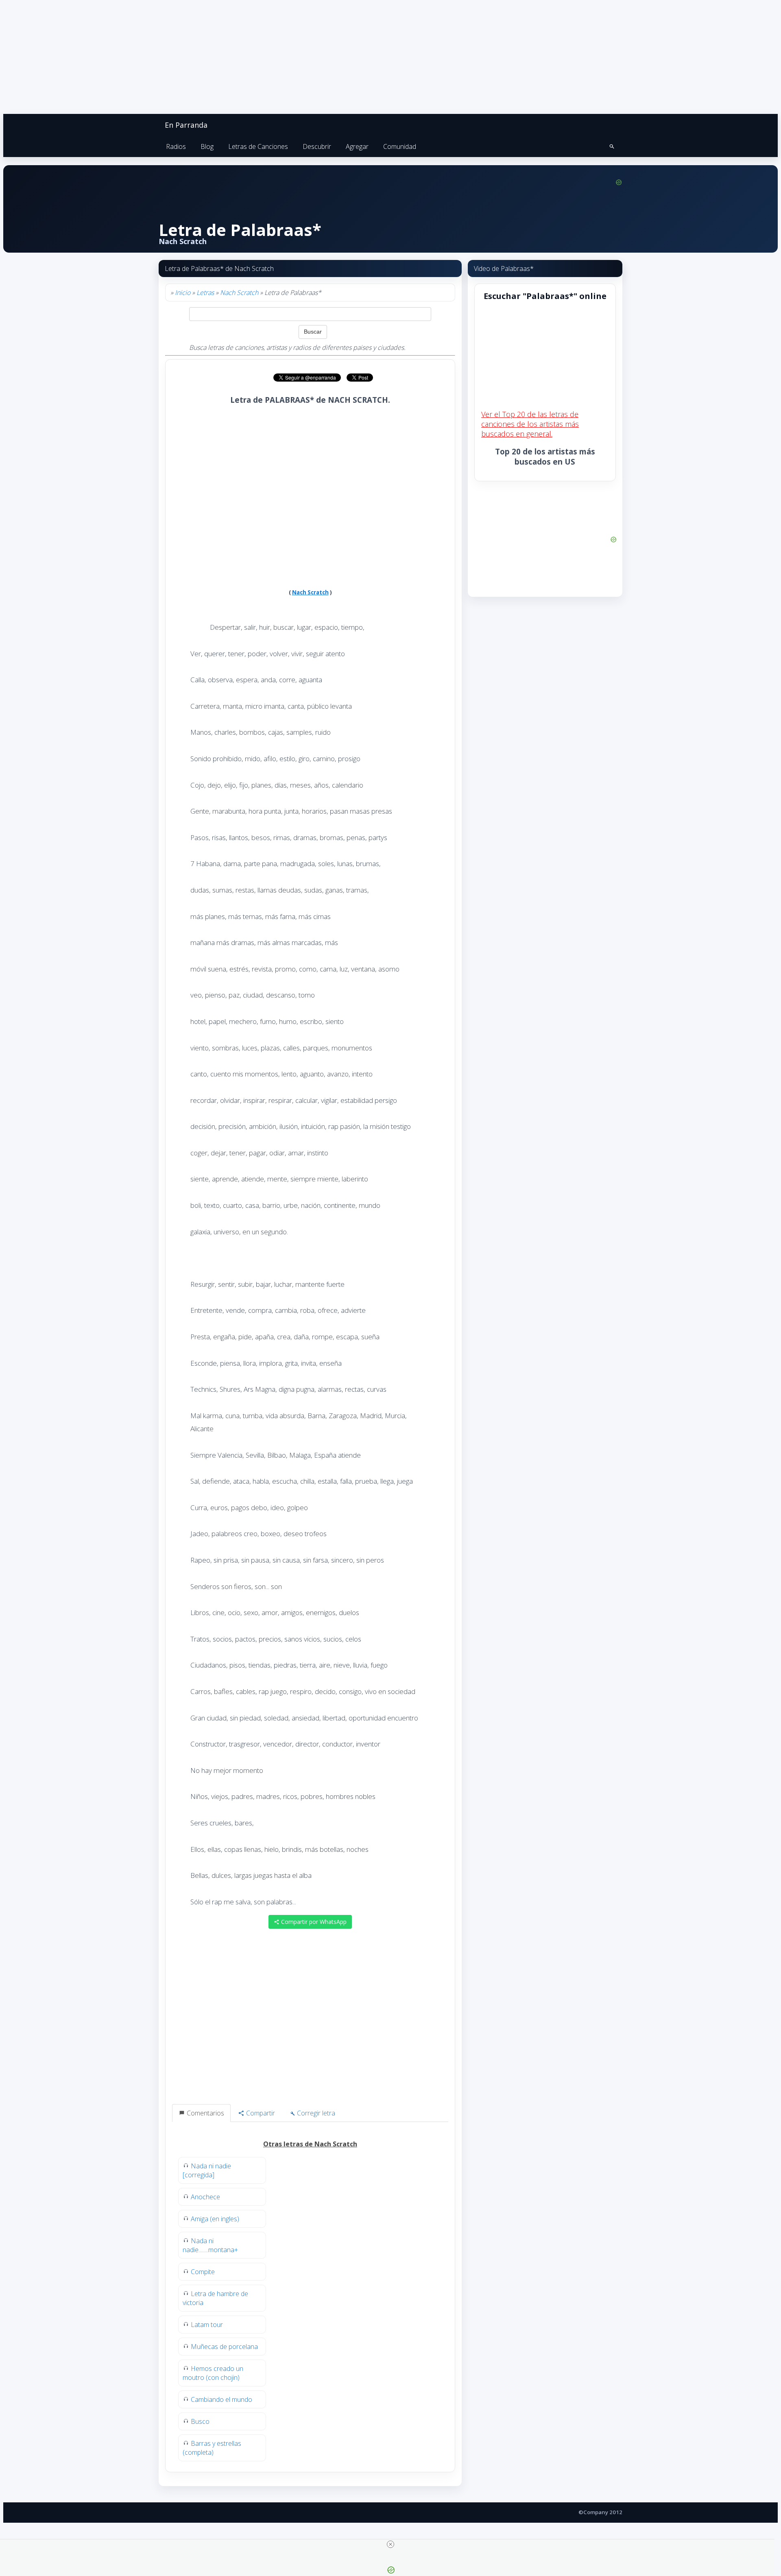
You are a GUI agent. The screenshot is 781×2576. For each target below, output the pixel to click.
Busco (200, 2421)
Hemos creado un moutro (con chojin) (213, 2373)
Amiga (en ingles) (215, 2219)
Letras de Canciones (258, 146)
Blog (207, 146)
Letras (205, 293)
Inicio (183, 293)
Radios (176, 146)
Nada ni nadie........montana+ (210, 2245)
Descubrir (317, 146)
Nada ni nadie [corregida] (207, 2170)
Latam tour (207, 2325)
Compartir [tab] (260, 2113)
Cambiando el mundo (221, 2399)
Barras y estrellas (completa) (212, 2448)
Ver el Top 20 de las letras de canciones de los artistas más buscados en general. (530, 424)
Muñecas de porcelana (224, 2347)
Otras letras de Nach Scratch (310, 2144)
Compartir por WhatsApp (313, 1922)
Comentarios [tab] (205, 2113)
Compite (203, 2272)
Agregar (357, 146)
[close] (390, 2544)
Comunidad (400, 146)
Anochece (205, 2197)
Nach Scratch (239, 293)
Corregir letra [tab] (315, 2113)
